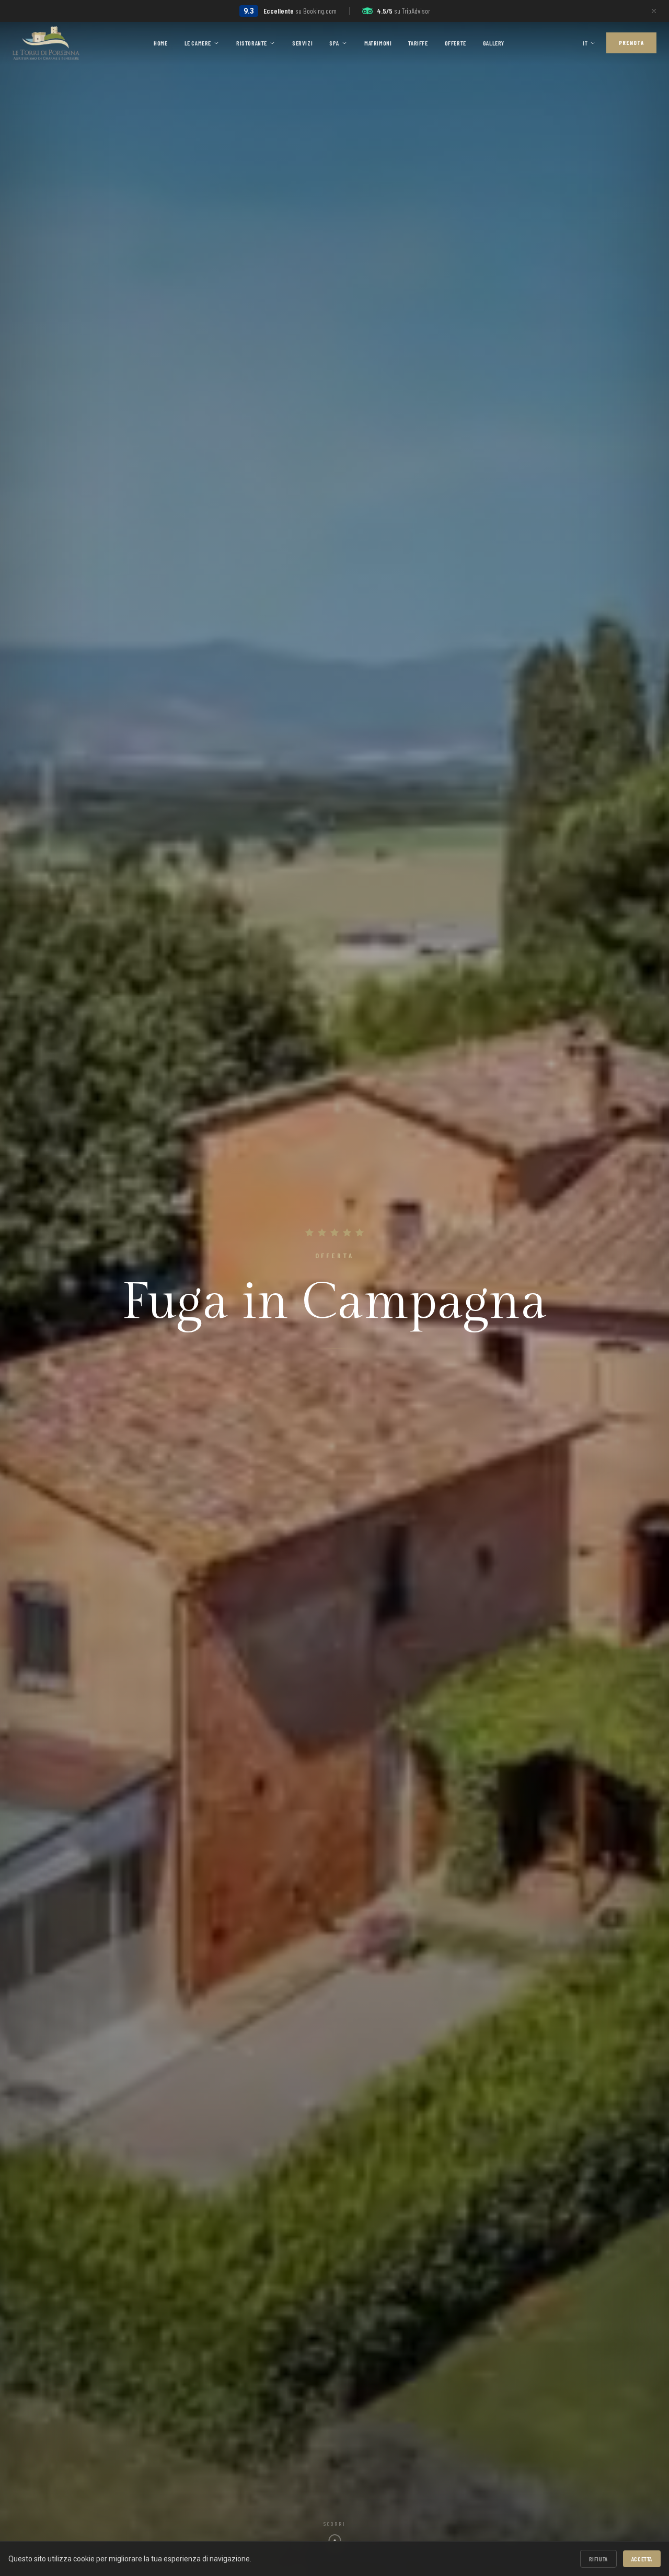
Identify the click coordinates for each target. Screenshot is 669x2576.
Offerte (455, 43)
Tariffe (418, 43)
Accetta (642, 2559)
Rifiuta (598, 2559)
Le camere (198, 43)
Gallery (494, 43)
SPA (334, 43)
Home (160, 43)
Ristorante (252, 43)
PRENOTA (631, 43)
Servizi (302, 43)
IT (585, 43)
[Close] (654, 11)
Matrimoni (378, 43)
